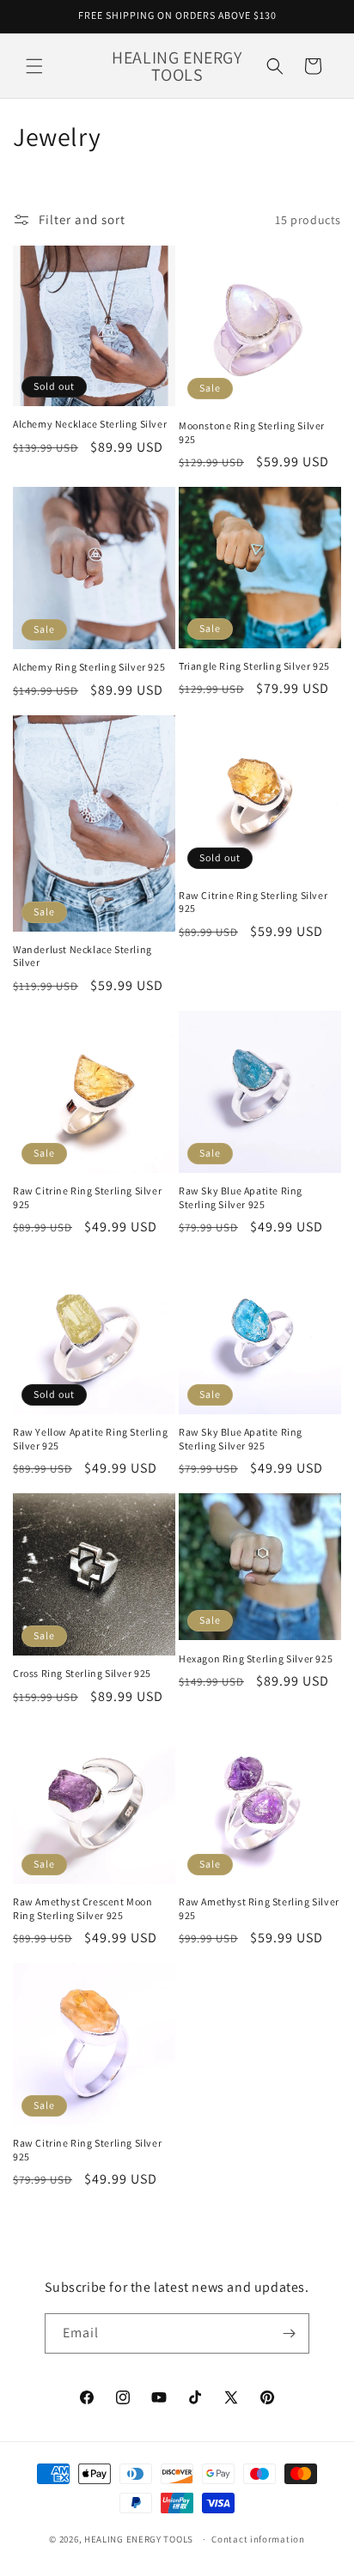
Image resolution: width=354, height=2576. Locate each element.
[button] (34, 66)
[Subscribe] (290, 2333)
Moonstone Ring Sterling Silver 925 (252, 432)
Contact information (258, 2539)
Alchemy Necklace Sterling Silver (90, 424)
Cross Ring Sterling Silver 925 (82, 1673)
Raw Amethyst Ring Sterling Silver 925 (259, 1908)
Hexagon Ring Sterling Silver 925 (256, 1659)
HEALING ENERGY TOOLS (139, 2539)
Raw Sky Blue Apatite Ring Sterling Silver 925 (241, 1197)
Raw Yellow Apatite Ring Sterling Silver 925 (90, 1439)
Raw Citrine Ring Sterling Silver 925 (253, 902)
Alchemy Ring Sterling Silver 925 (89, 667)
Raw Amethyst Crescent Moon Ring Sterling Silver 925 (83, 1908)
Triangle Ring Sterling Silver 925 (254, 666)
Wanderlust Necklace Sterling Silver (82, 956)
